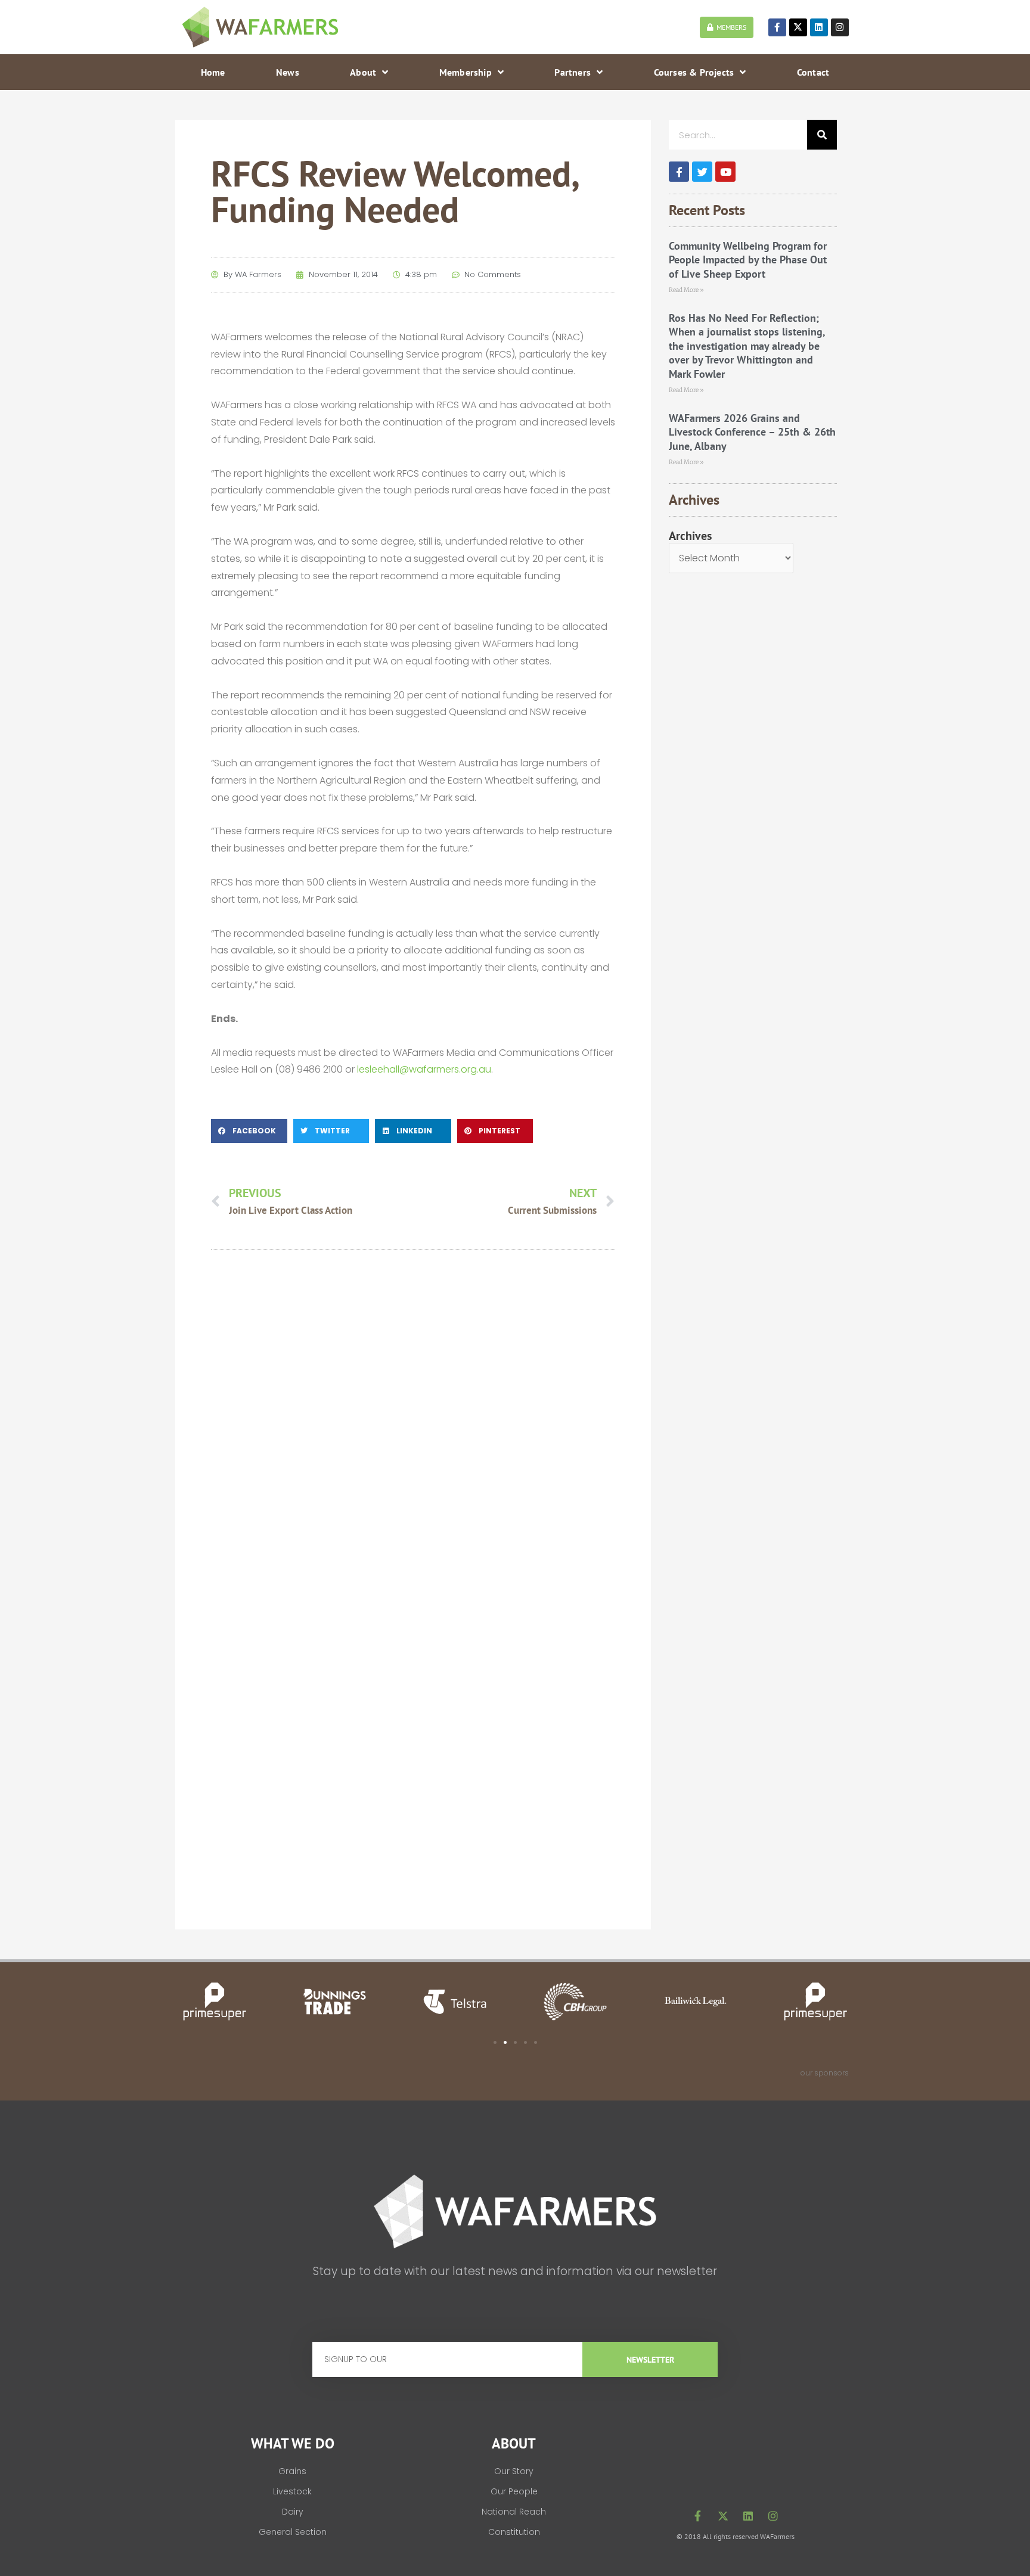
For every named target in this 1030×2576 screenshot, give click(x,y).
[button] (249, 1131)
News (288, 72)
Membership (466, 72)
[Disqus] (413, 1428)
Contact (813, 72)
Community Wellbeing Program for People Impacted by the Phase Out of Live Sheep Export (748, 260)
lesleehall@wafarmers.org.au (424, 1069)
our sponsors (825, 2073)
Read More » (686, 290)
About (363, 72)
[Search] (822, 135)
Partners (573, 72)
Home (213, 72)
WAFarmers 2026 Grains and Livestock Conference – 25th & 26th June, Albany (752, 432)
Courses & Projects (694, 72)
